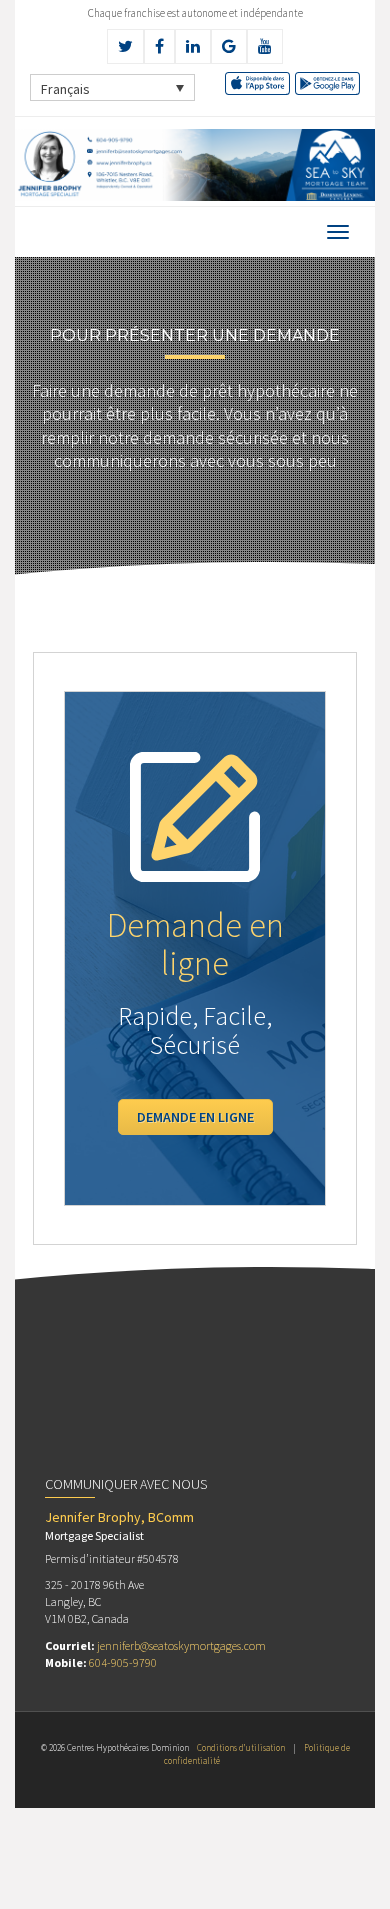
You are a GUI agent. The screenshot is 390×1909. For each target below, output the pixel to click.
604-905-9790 (123, 1662)
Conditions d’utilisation (241, 1747)
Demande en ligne (195, 1117)
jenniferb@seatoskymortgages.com (181, 1645)
